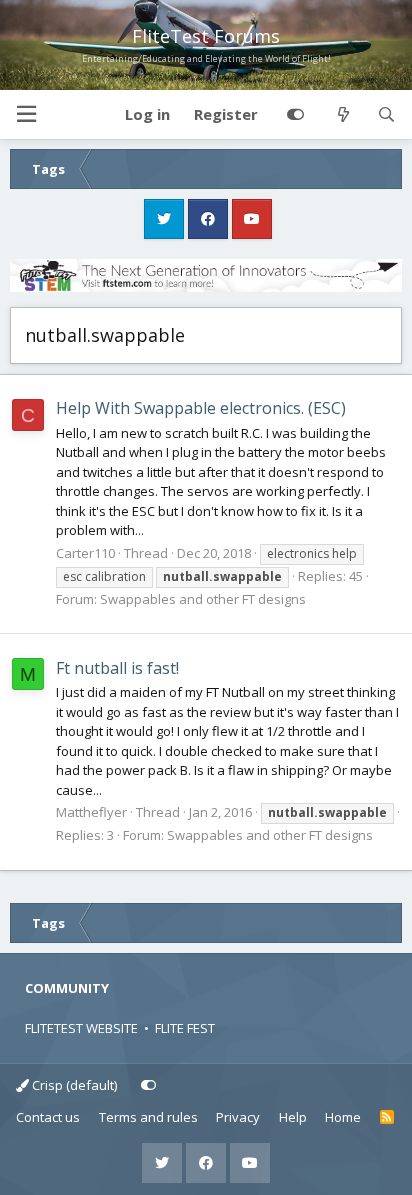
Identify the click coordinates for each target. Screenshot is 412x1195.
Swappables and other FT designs (203, 599)
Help (293, 1117)
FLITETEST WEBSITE (81, 1028)
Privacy (238, 1117)
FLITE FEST (185, 1028)
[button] (26, 114)
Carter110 (85, 553)
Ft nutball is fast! (117, 668)
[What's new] (342, 115)
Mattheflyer (91, 812)
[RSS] (387, 1118)
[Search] (386, 115)
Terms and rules (148, 1117)
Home (343, 1117)
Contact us (48, 1117)
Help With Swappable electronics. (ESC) (201, 408)
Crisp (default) (73, 1085)
